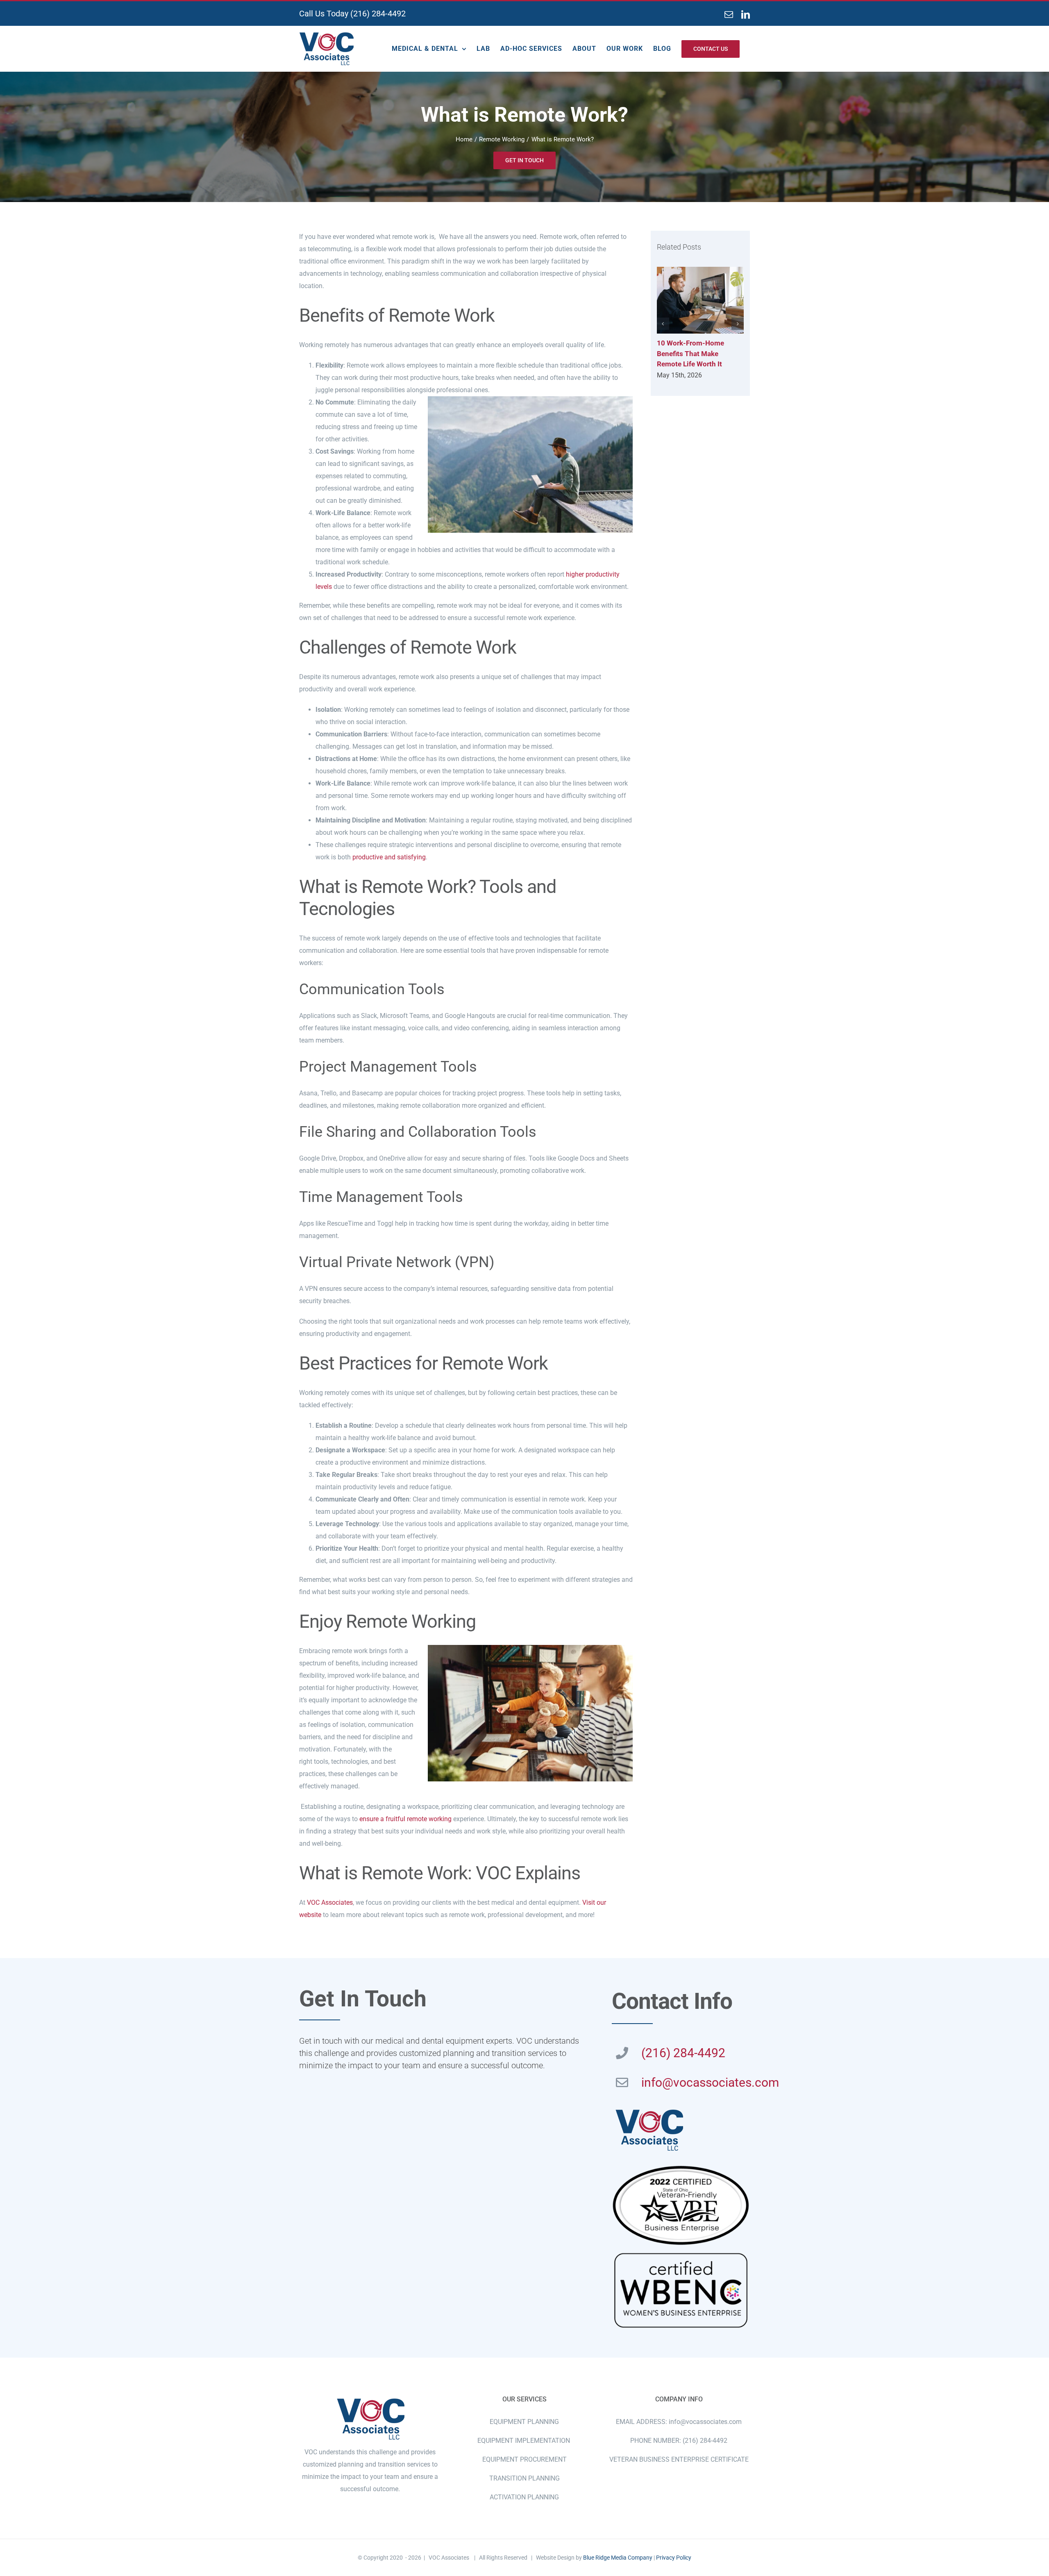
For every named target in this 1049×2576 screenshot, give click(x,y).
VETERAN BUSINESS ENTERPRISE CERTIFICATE (679, 2459)
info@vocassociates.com (710, 2082)
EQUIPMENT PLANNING (524, 2422)
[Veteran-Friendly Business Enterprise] (681, 2166)
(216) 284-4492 (378, 14)
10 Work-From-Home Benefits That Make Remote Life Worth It (700, 300)
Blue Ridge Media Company (618, 2558)
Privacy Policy (674, 2558)
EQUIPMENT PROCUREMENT (524, 2459)
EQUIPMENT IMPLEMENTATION (524, 2441)
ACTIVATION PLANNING (524, 2497)
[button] (663, 324)
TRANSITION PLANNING (524, 2478)
